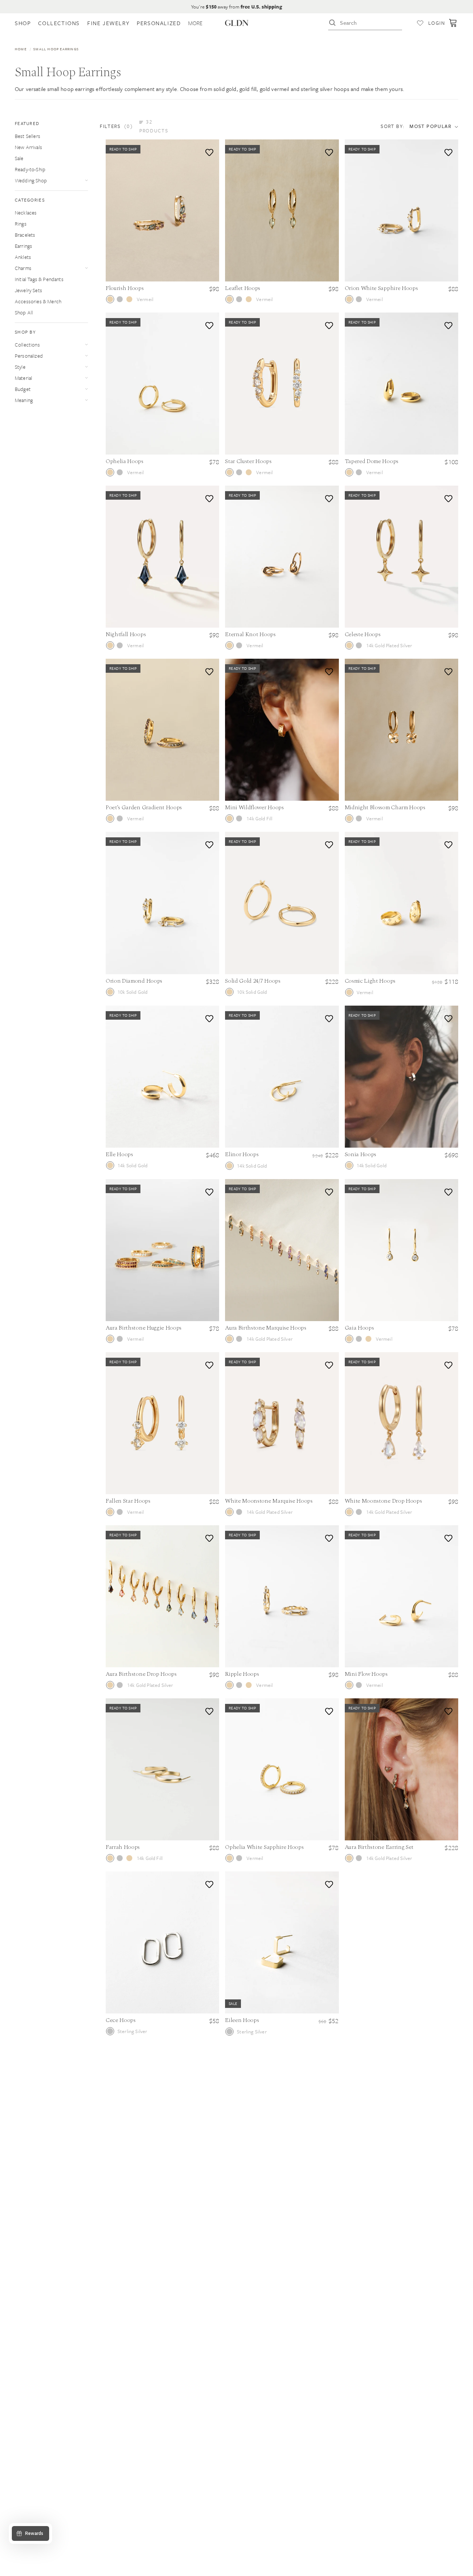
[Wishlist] (420, 23)
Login (437, 23)
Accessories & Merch (38, 301)
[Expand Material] (86, 378)
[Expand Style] (86, 367)
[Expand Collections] (86, 345)
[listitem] (195, 23)
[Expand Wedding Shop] (86, 180)
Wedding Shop (31, 180)
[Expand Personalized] (86, 356)
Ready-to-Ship (30, 169)
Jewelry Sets (28, 290)
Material (23, 378)
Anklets (23, 257)
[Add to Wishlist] (208, 151)
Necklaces (26, 212)
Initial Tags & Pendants (39, 279)
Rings (21, 224)
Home (21, 49)
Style (20, 367)
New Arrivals (28, 147)
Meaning (24, 400)
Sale (19, 158)
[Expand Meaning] (86, 400)
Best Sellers (28, 136)
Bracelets (25, 235)
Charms (23, 268)
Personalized (29, 356)
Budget (23, 389)
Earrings (23, 246)
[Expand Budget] (86, 389)
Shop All (24, 312)
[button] (139, 126)
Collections (27, 345)
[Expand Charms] (86, 268)
